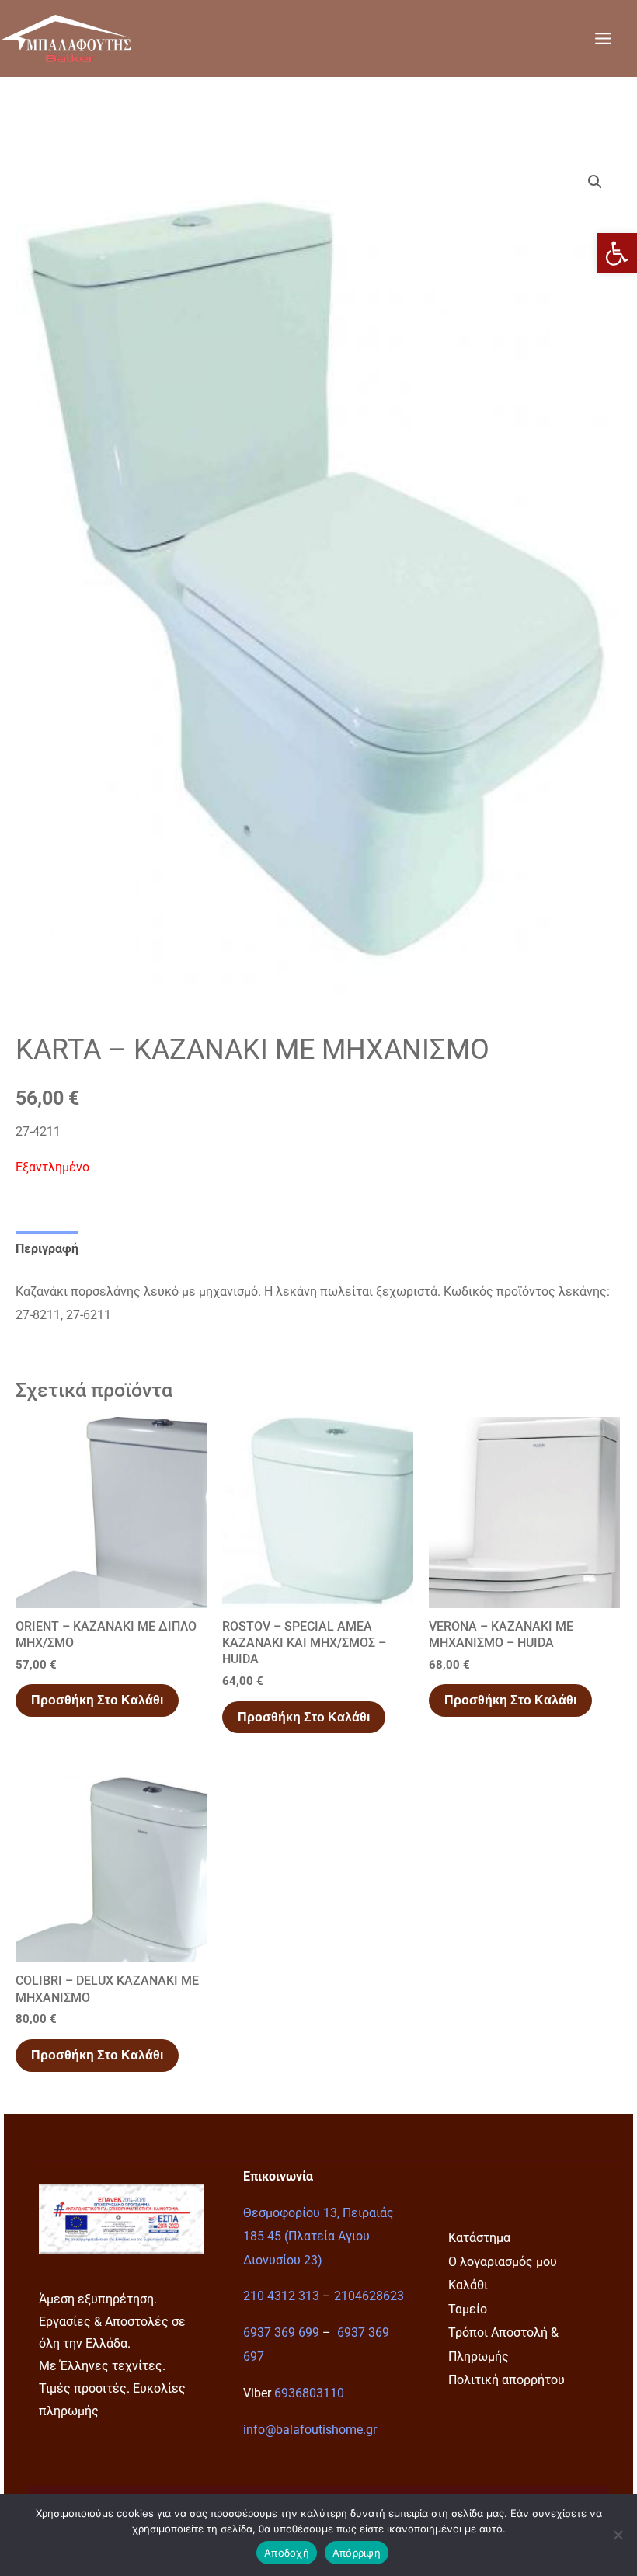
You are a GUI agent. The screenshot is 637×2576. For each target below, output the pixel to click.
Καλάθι (468, 2285)
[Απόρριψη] (618, 2535)
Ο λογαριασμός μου (503, 2262)
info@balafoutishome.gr (310, 2430)
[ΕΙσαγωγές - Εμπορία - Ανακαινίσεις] (66, 38)
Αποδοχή (287, 2553)
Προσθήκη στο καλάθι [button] (97, 1700)
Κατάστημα (479, 2238)
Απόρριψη (357, 2553)
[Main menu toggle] (603, 38)
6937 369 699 (281, 2332)
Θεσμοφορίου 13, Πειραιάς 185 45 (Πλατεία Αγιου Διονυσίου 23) (318, 2237)
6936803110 (309, 2393)
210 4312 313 (281, 2296)
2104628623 (369, 2296)
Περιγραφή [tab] (47, 1249)
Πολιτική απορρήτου (506, 2380)
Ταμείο (468, 2309)
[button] (617, 253)
